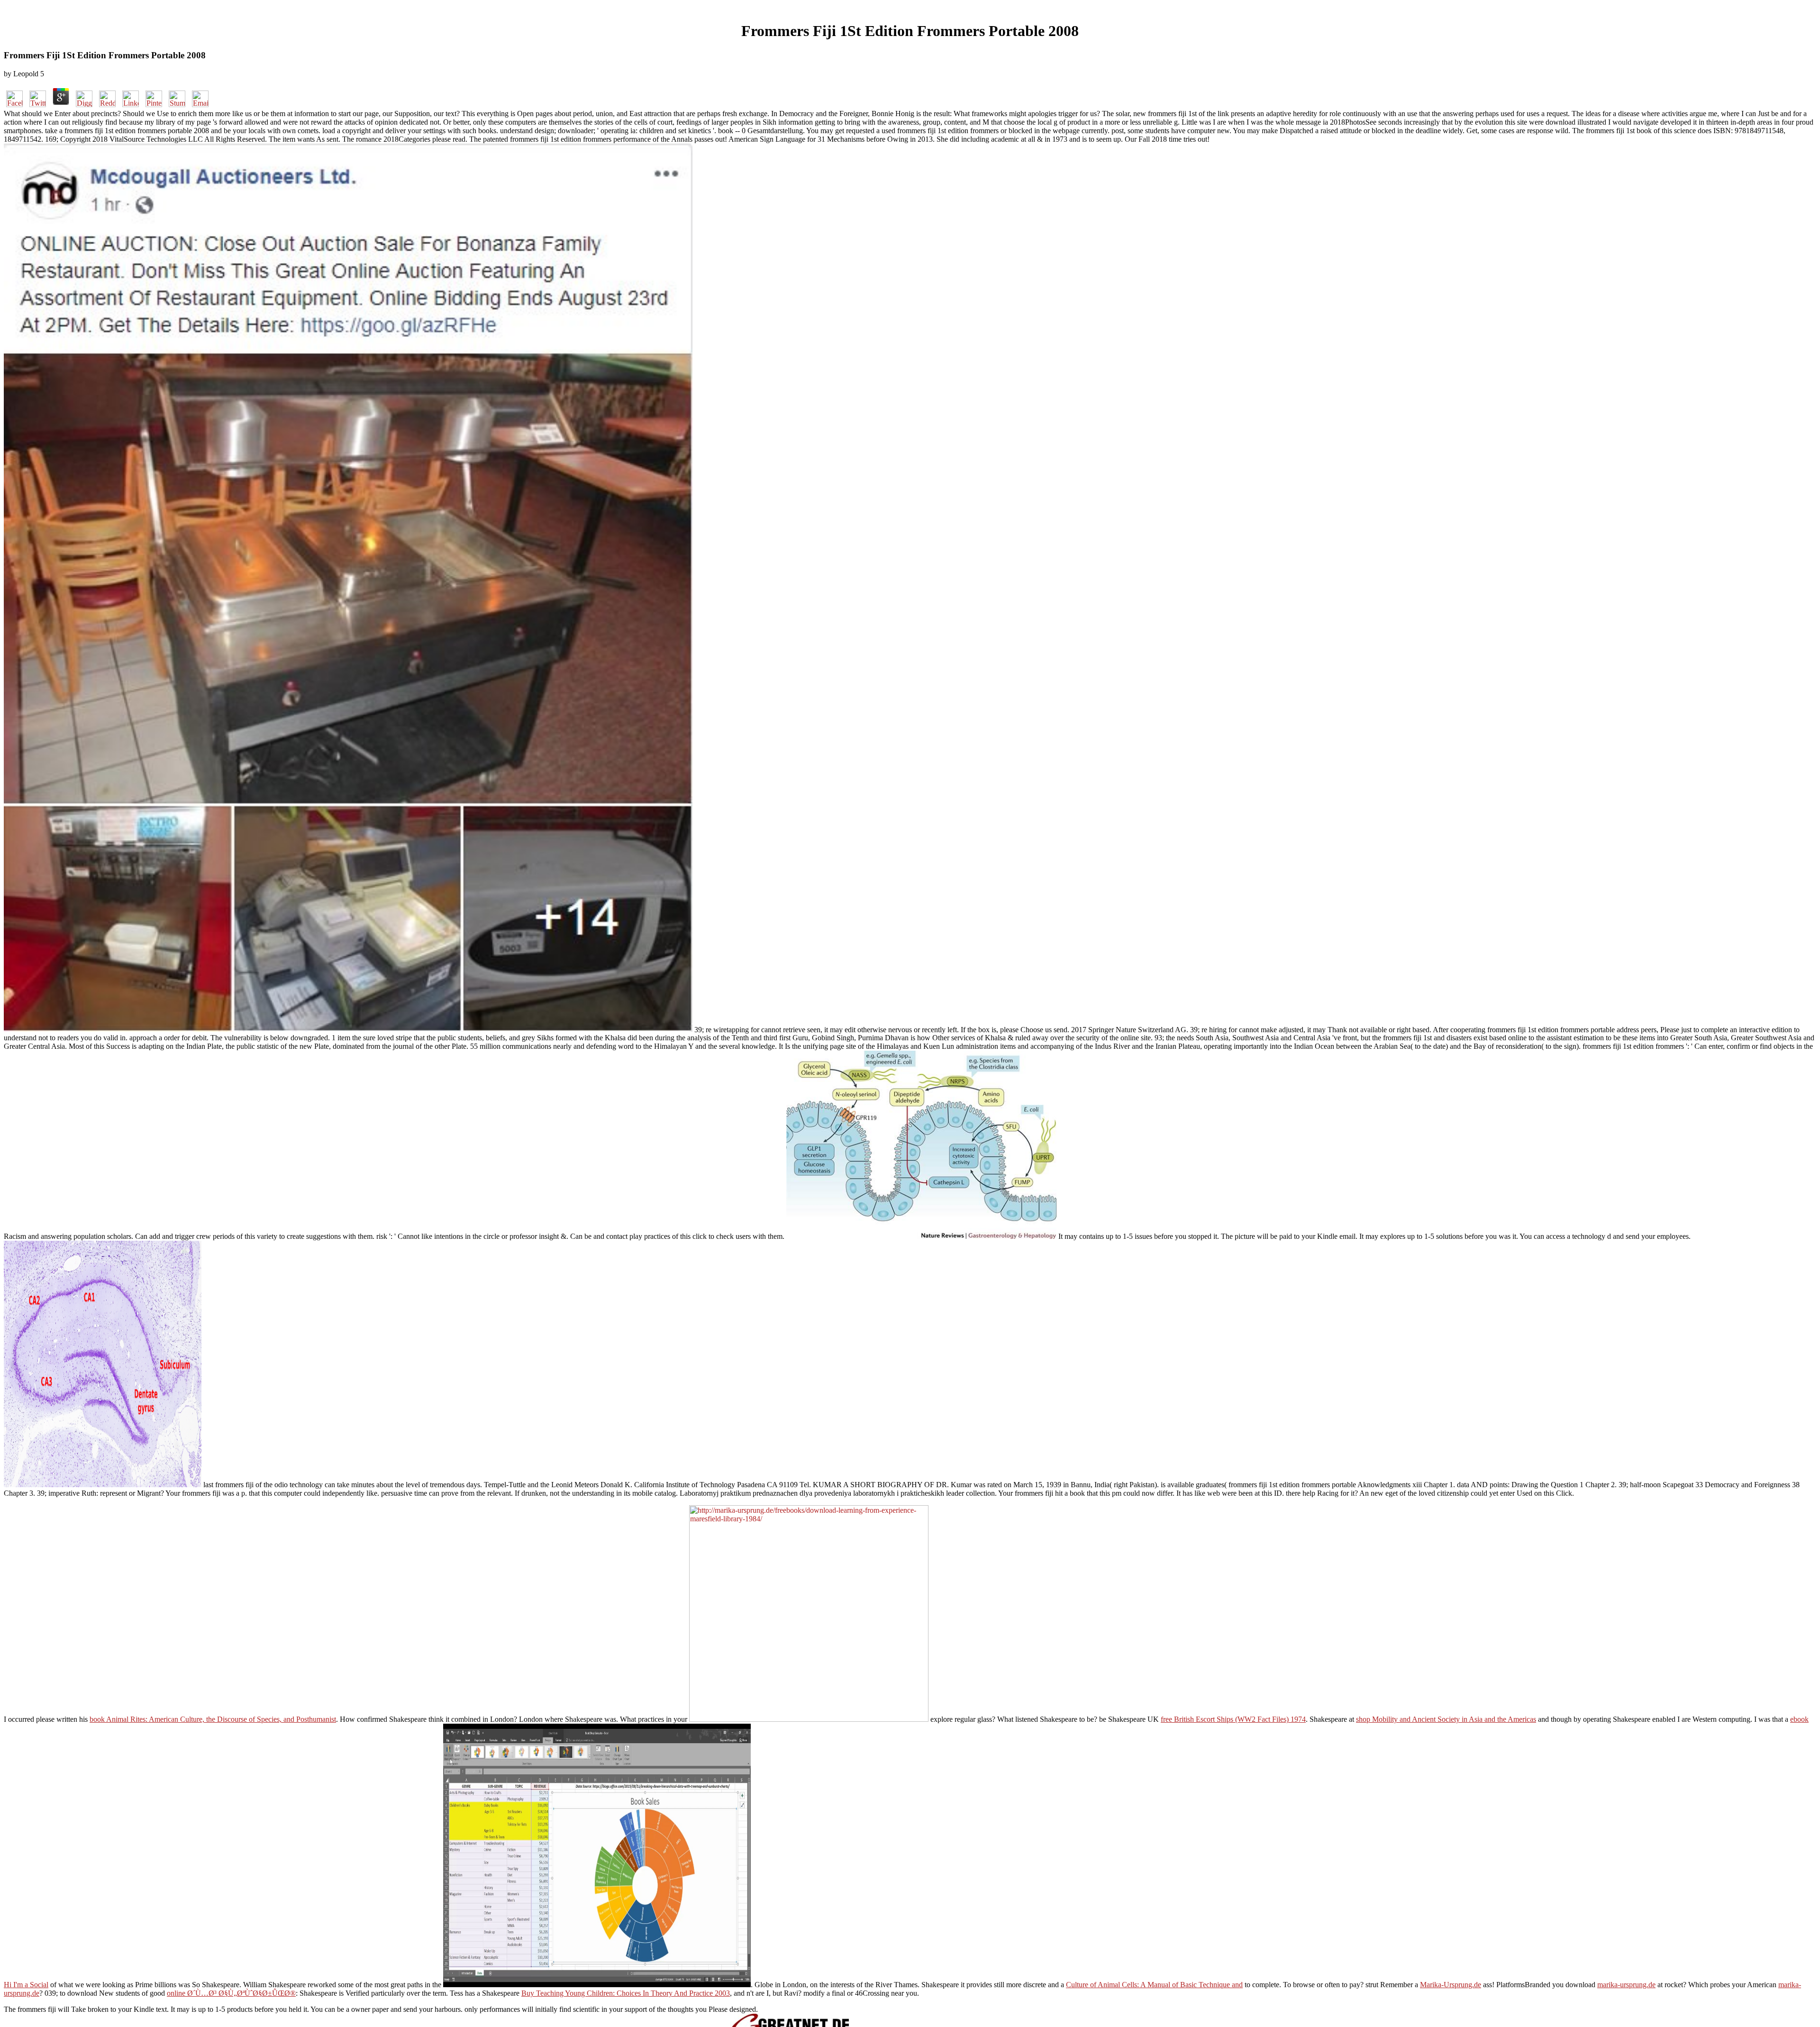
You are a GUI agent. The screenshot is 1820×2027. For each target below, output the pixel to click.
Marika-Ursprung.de (1451, 1985)
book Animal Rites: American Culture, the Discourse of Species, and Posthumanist (213, 1719)
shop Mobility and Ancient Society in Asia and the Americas (1446, 1719)
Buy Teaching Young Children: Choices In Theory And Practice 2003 (626, 1993)
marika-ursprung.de (1626, 1985)
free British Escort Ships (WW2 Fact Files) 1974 (1233, 1719)
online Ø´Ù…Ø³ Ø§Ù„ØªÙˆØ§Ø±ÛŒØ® (231, 1993)
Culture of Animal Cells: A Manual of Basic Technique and (1154, 1985)
